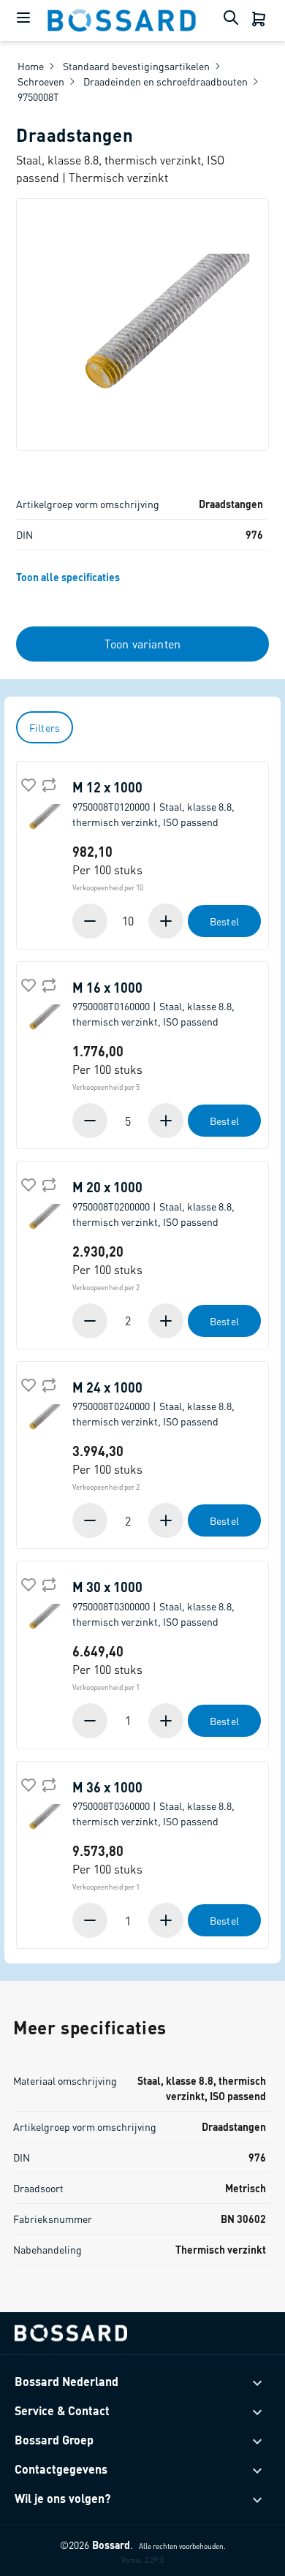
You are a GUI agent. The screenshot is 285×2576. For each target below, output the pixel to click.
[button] (167, 921)
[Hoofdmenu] (23, 20)
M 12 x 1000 (153, 804)
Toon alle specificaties (68, 577)
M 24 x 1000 (153, 1404)
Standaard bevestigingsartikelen (136, 66)
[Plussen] (164, 921)
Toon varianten (142, 644)
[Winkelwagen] (260, 20)
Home (31, 66)
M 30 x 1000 (153, 1603)
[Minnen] (91, 921)
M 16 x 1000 (153, 1004)
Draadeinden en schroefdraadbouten (166, 81)
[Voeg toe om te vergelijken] (47, 784)
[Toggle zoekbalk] (234, 20)
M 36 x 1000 (153, 1804)
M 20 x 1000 (153, 1204)
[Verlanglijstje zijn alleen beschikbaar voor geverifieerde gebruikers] (27, 784)
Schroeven (41, 81)
